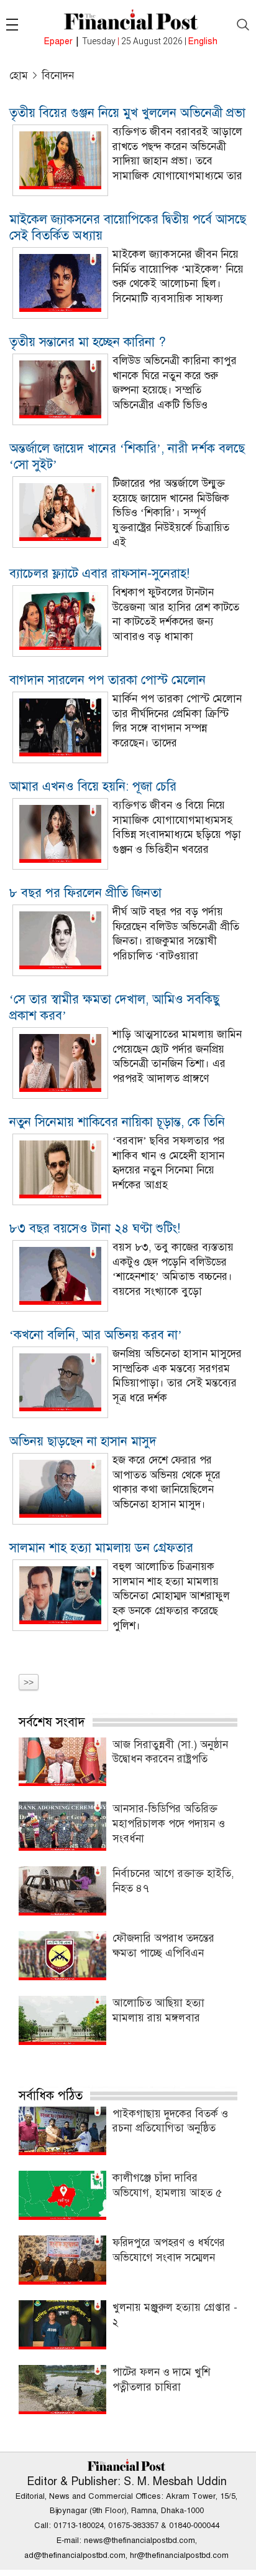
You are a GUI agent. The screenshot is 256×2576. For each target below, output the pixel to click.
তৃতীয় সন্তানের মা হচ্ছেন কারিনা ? (88, 342)
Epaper (58, 41)
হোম (19, 76)
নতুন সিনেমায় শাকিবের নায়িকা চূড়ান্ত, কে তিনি (117, 1122)
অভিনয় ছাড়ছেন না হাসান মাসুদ (83, 1441)
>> (29, 1682)
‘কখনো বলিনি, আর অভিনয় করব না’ (96, 1335)
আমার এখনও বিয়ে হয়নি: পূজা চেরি (93, 787)
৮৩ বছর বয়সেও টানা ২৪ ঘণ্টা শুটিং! (95, 1229)
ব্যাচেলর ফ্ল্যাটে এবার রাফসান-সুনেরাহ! (99, 574)
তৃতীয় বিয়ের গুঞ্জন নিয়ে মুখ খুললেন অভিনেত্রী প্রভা (127, 113)
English (203, 41)
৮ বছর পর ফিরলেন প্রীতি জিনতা (85, 893)
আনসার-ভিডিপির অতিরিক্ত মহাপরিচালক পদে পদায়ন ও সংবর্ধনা (169, 1824)
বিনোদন (58, 76)
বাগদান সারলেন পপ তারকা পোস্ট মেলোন (107, 680)
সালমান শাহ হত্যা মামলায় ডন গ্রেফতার (101, 1548)
